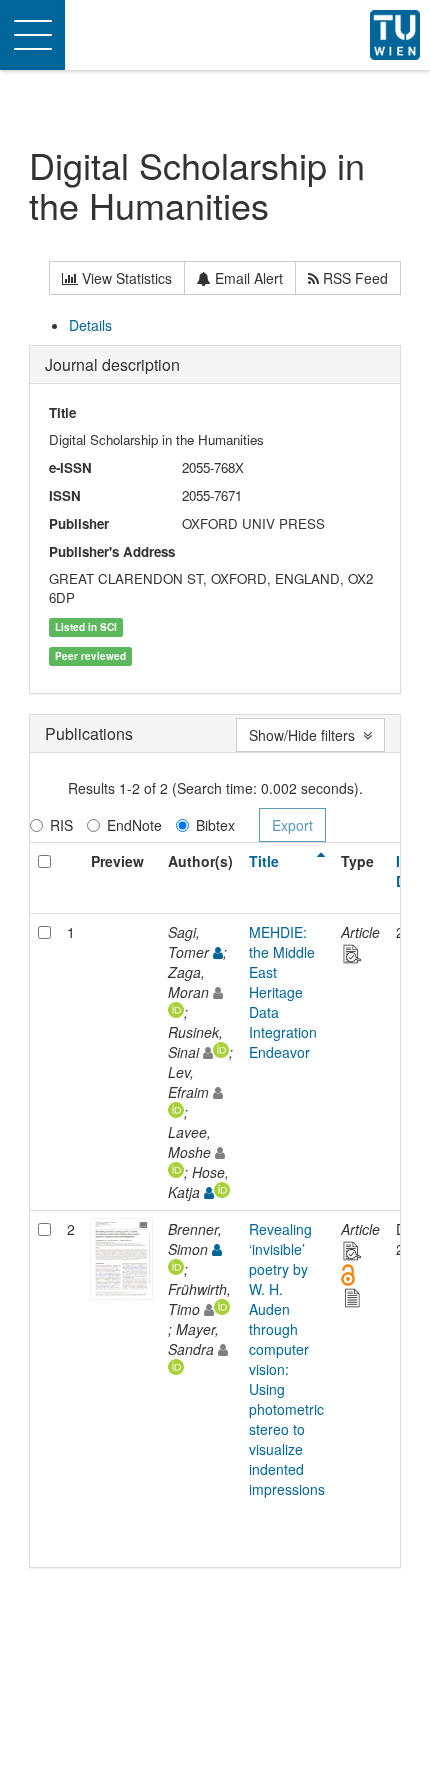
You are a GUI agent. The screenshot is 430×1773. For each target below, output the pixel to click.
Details (90, 325)
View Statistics (125, 278)
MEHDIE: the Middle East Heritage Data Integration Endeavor (283, 992)
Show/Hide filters (306, 735)
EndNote (134, 825)
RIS (61, 825)
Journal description (112, 364)
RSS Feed (353, 278)
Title (264, 861)
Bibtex (215, 825)
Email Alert (247, 278)
